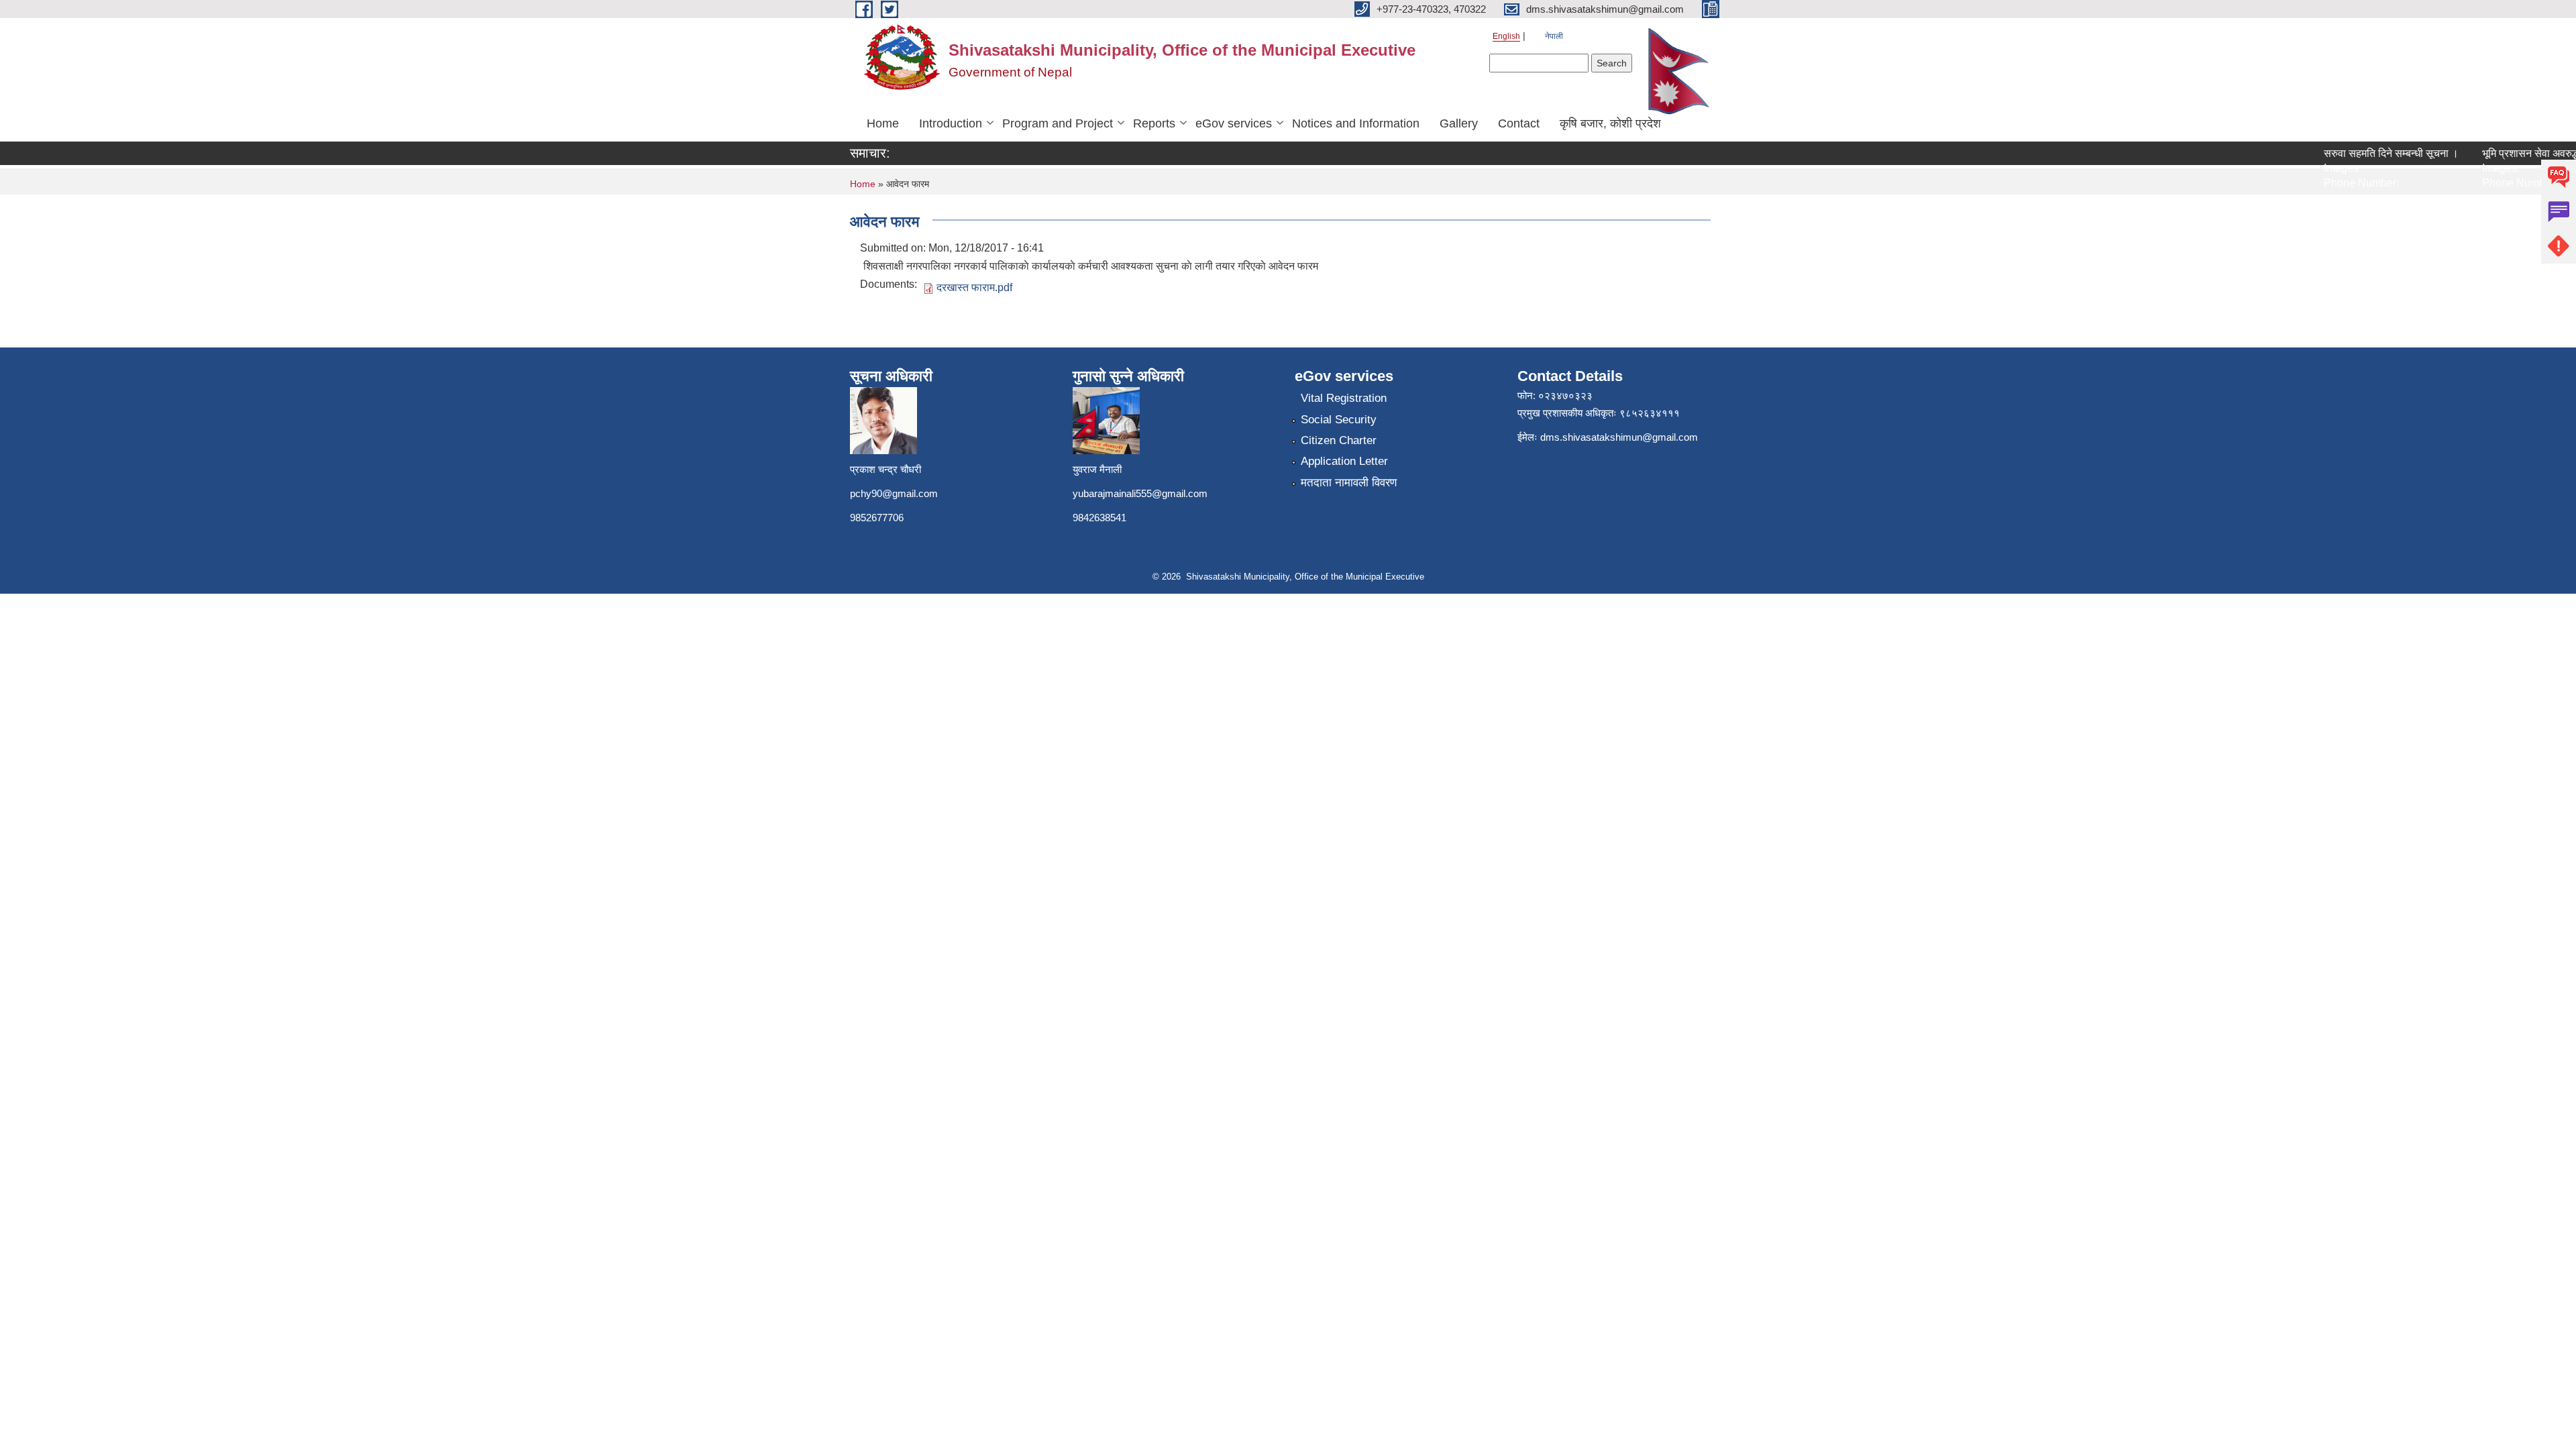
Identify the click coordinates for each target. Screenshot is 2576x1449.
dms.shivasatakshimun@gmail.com (1619, 437)
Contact (1519, 123)
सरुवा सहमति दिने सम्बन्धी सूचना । (2366, 153)
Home (883, 123)
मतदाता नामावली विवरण (1349, 483)
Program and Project (1058, 123)
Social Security (1339, 420)
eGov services (1234, 123)
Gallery (1459, 123)
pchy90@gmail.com (894, 493)
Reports (1154, 123)
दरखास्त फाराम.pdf (974, 287)
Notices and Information (1356, 123)
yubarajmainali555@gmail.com (1140, 493)
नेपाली (1554, 36)
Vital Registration (1344, 398)
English (1506, 36)
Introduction (951, 123)
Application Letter (1344, 461)
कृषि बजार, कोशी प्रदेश (1610, 123)
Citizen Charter (1339, 440)
